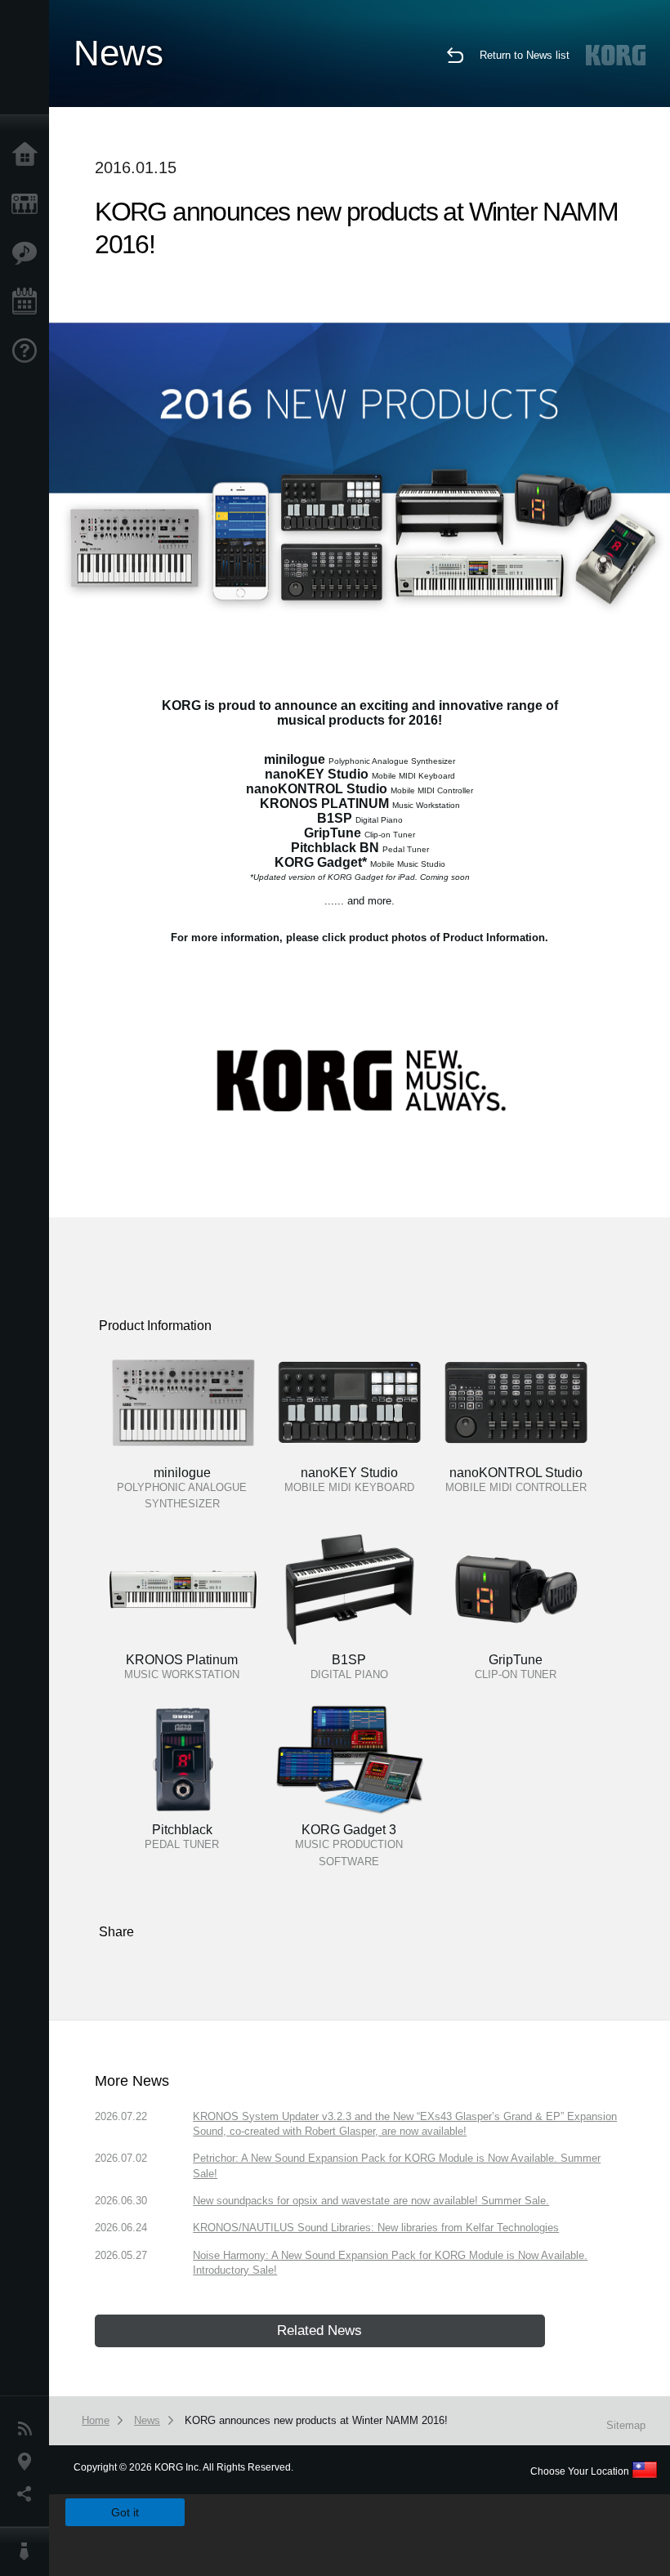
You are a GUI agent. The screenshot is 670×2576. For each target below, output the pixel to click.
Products (29, 204)
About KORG (29, 2551)
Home (29, 155)
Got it (125, 2512)
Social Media (29, 2494)
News (29, 2429)
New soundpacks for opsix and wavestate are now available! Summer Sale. (371, 2201)
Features (29, 253)
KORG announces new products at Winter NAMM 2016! (316, 2420)
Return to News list (525, 55)
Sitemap (626, 2425)
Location (29, 2462)
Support (29, 351)
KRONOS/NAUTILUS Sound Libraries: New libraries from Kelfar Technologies (376, 2228)
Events (29, 302)
